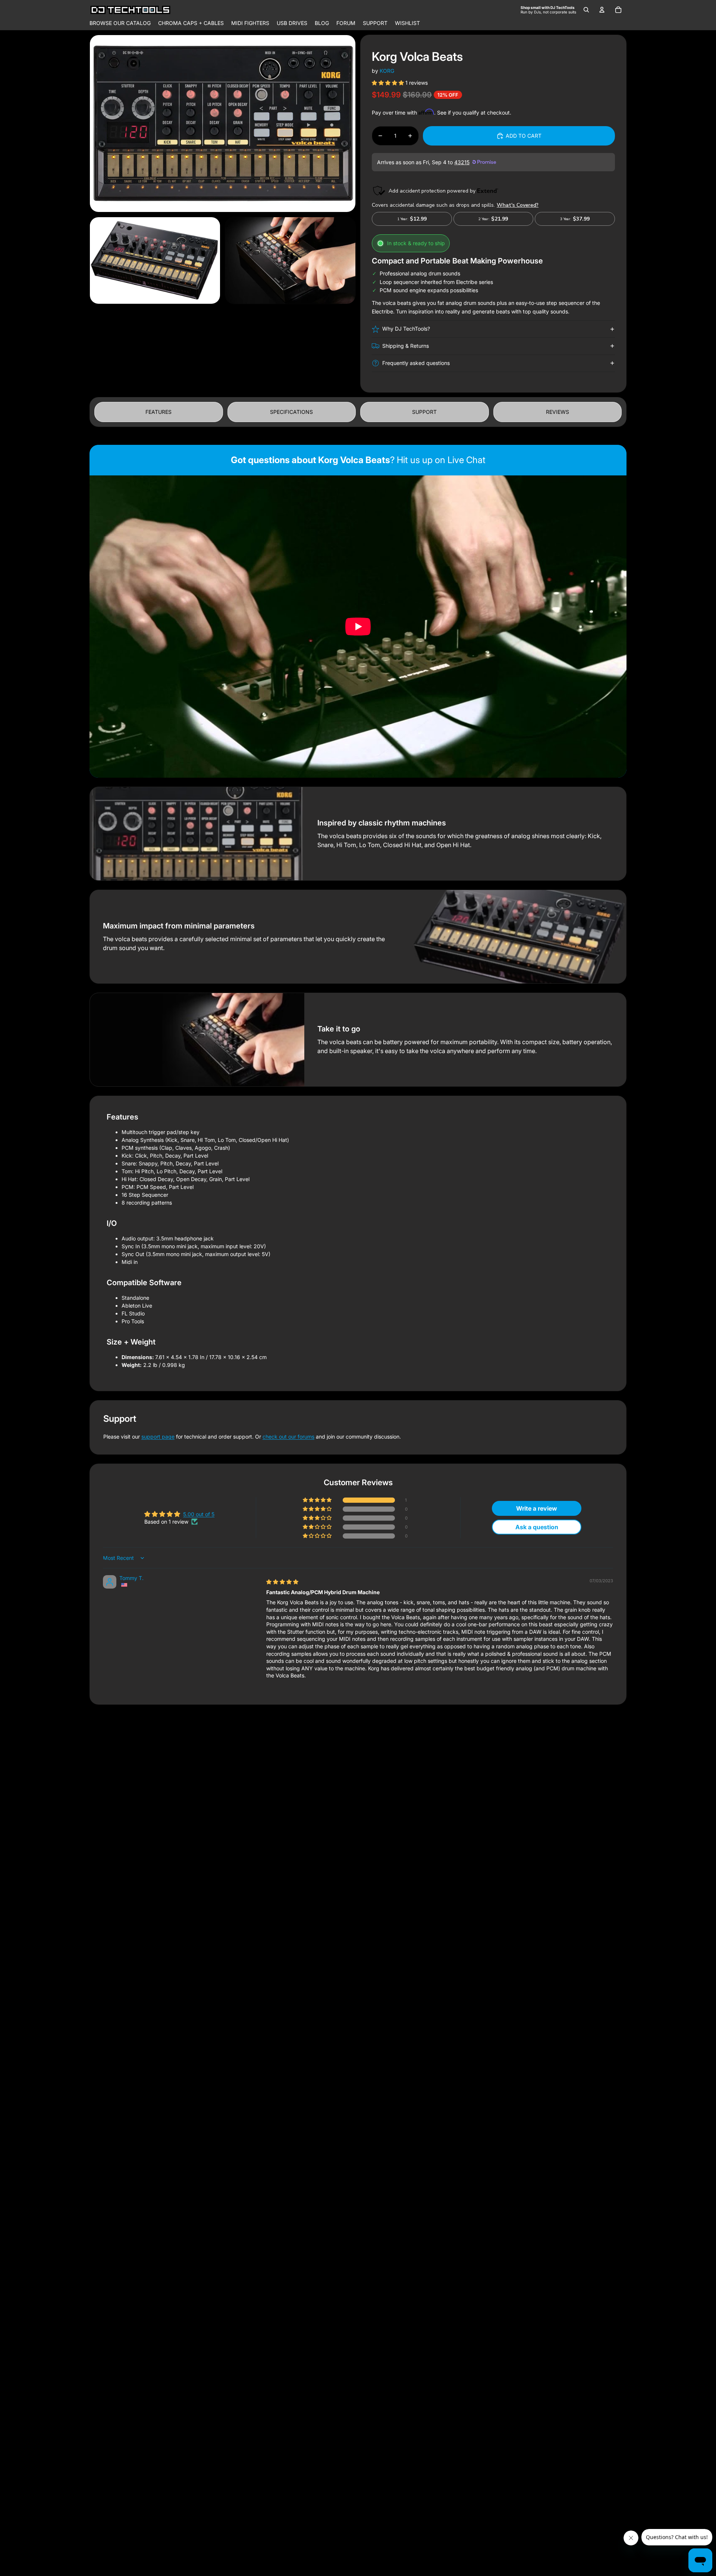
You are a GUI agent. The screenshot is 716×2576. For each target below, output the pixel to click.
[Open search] (586, 10)
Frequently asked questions (416, 363)
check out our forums (288, 1437)
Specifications (291, 412)
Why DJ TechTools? (406, 329)
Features (158, 412)
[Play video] (358, 627)
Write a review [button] (537, 1508)
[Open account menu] (602, 10)
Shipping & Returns (406, 346)
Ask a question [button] (537, 1527)
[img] (282, 1582)
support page (158, 1437)
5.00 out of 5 (199, 1514)
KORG (387, 71)
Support (424, 412)
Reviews (558, 412)
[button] (389, 83)
